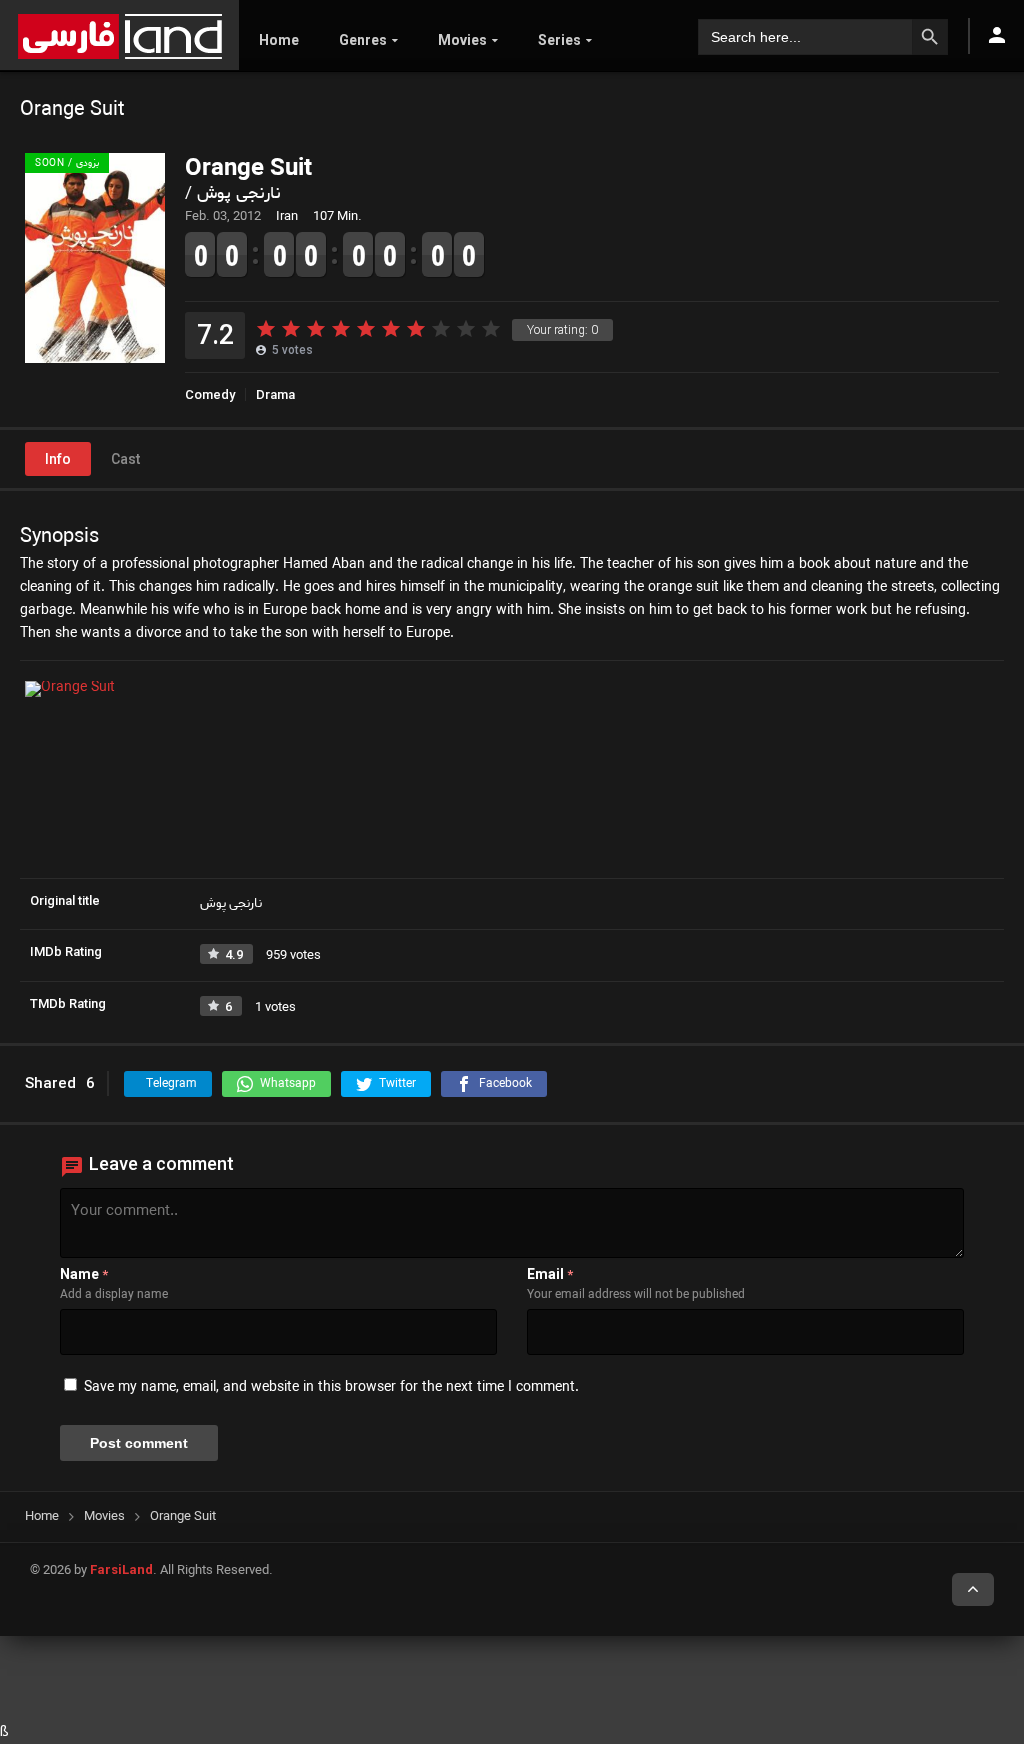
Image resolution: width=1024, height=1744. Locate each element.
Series (559, 40)
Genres (363, 40)
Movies (462, 40)
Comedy (210, 394)
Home (279, 40)
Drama (275, 394)
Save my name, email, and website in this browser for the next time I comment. (331, 1387)
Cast (125, 459)
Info (58, 459)
